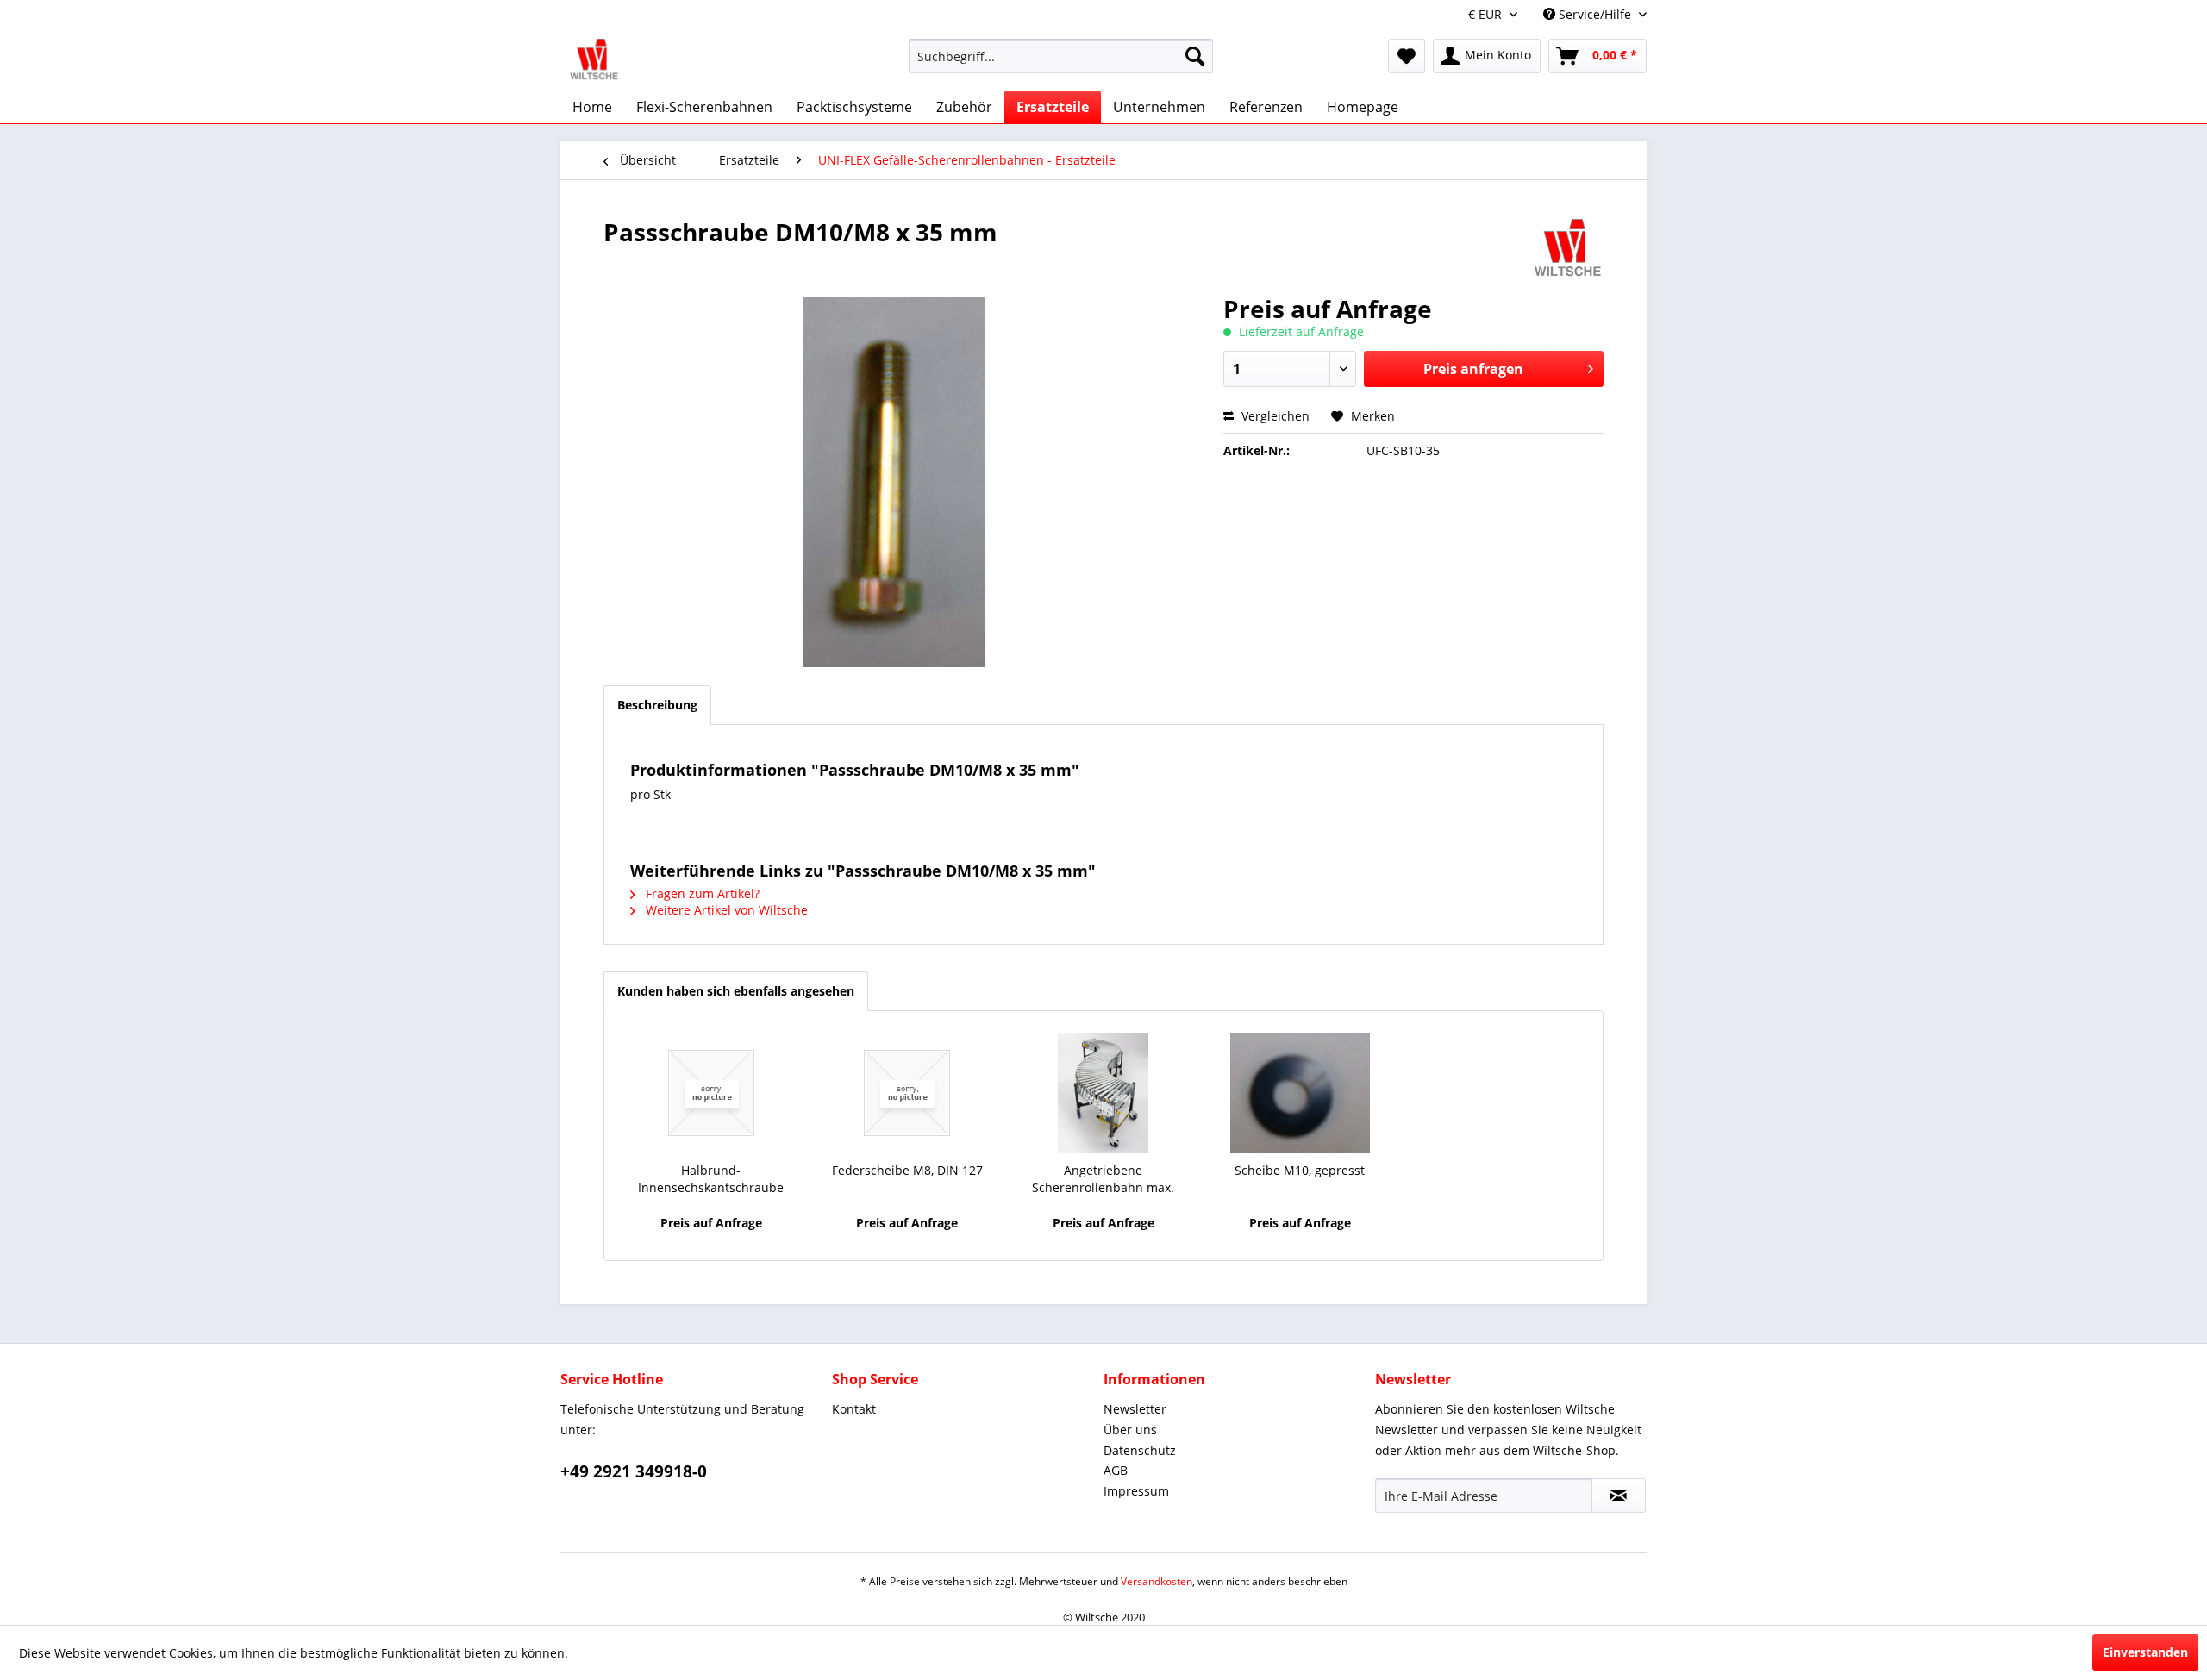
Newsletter (1135, 1409)
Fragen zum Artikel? (701, 893)
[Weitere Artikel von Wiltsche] (1568, 249)
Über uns (1130, 1430)
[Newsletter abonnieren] (1619, 1496)
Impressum (1136, 1491)
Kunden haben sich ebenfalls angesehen (736, 991)
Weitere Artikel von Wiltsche (725, 910)
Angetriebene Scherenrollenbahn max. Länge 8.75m (1103, 1179)
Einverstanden (2145, 1652)
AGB (1116, 1470)
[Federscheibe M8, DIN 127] (908, 1093)
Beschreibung (657, 705)
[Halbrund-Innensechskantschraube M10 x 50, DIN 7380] (711, 1093)
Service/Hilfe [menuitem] (1595, 14)
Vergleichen (1274, 416)
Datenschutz (1140, 1450)
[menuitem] (1061, 64)
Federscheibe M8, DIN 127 (907, 1170)
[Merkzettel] (1407, 56)
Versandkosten (1157, 1581)
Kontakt (854, 1409)
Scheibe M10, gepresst (1300, 1170)
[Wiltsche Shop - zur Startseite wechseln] (594, 60)
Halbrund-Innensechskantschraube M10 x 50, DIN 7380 (711, 1179)
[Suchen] (1195, 56)
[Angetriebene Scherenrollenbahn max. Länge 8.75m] (1103, 1093)
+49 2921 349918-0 (634, 1471)
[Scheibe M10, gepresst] (1300, 1093)
